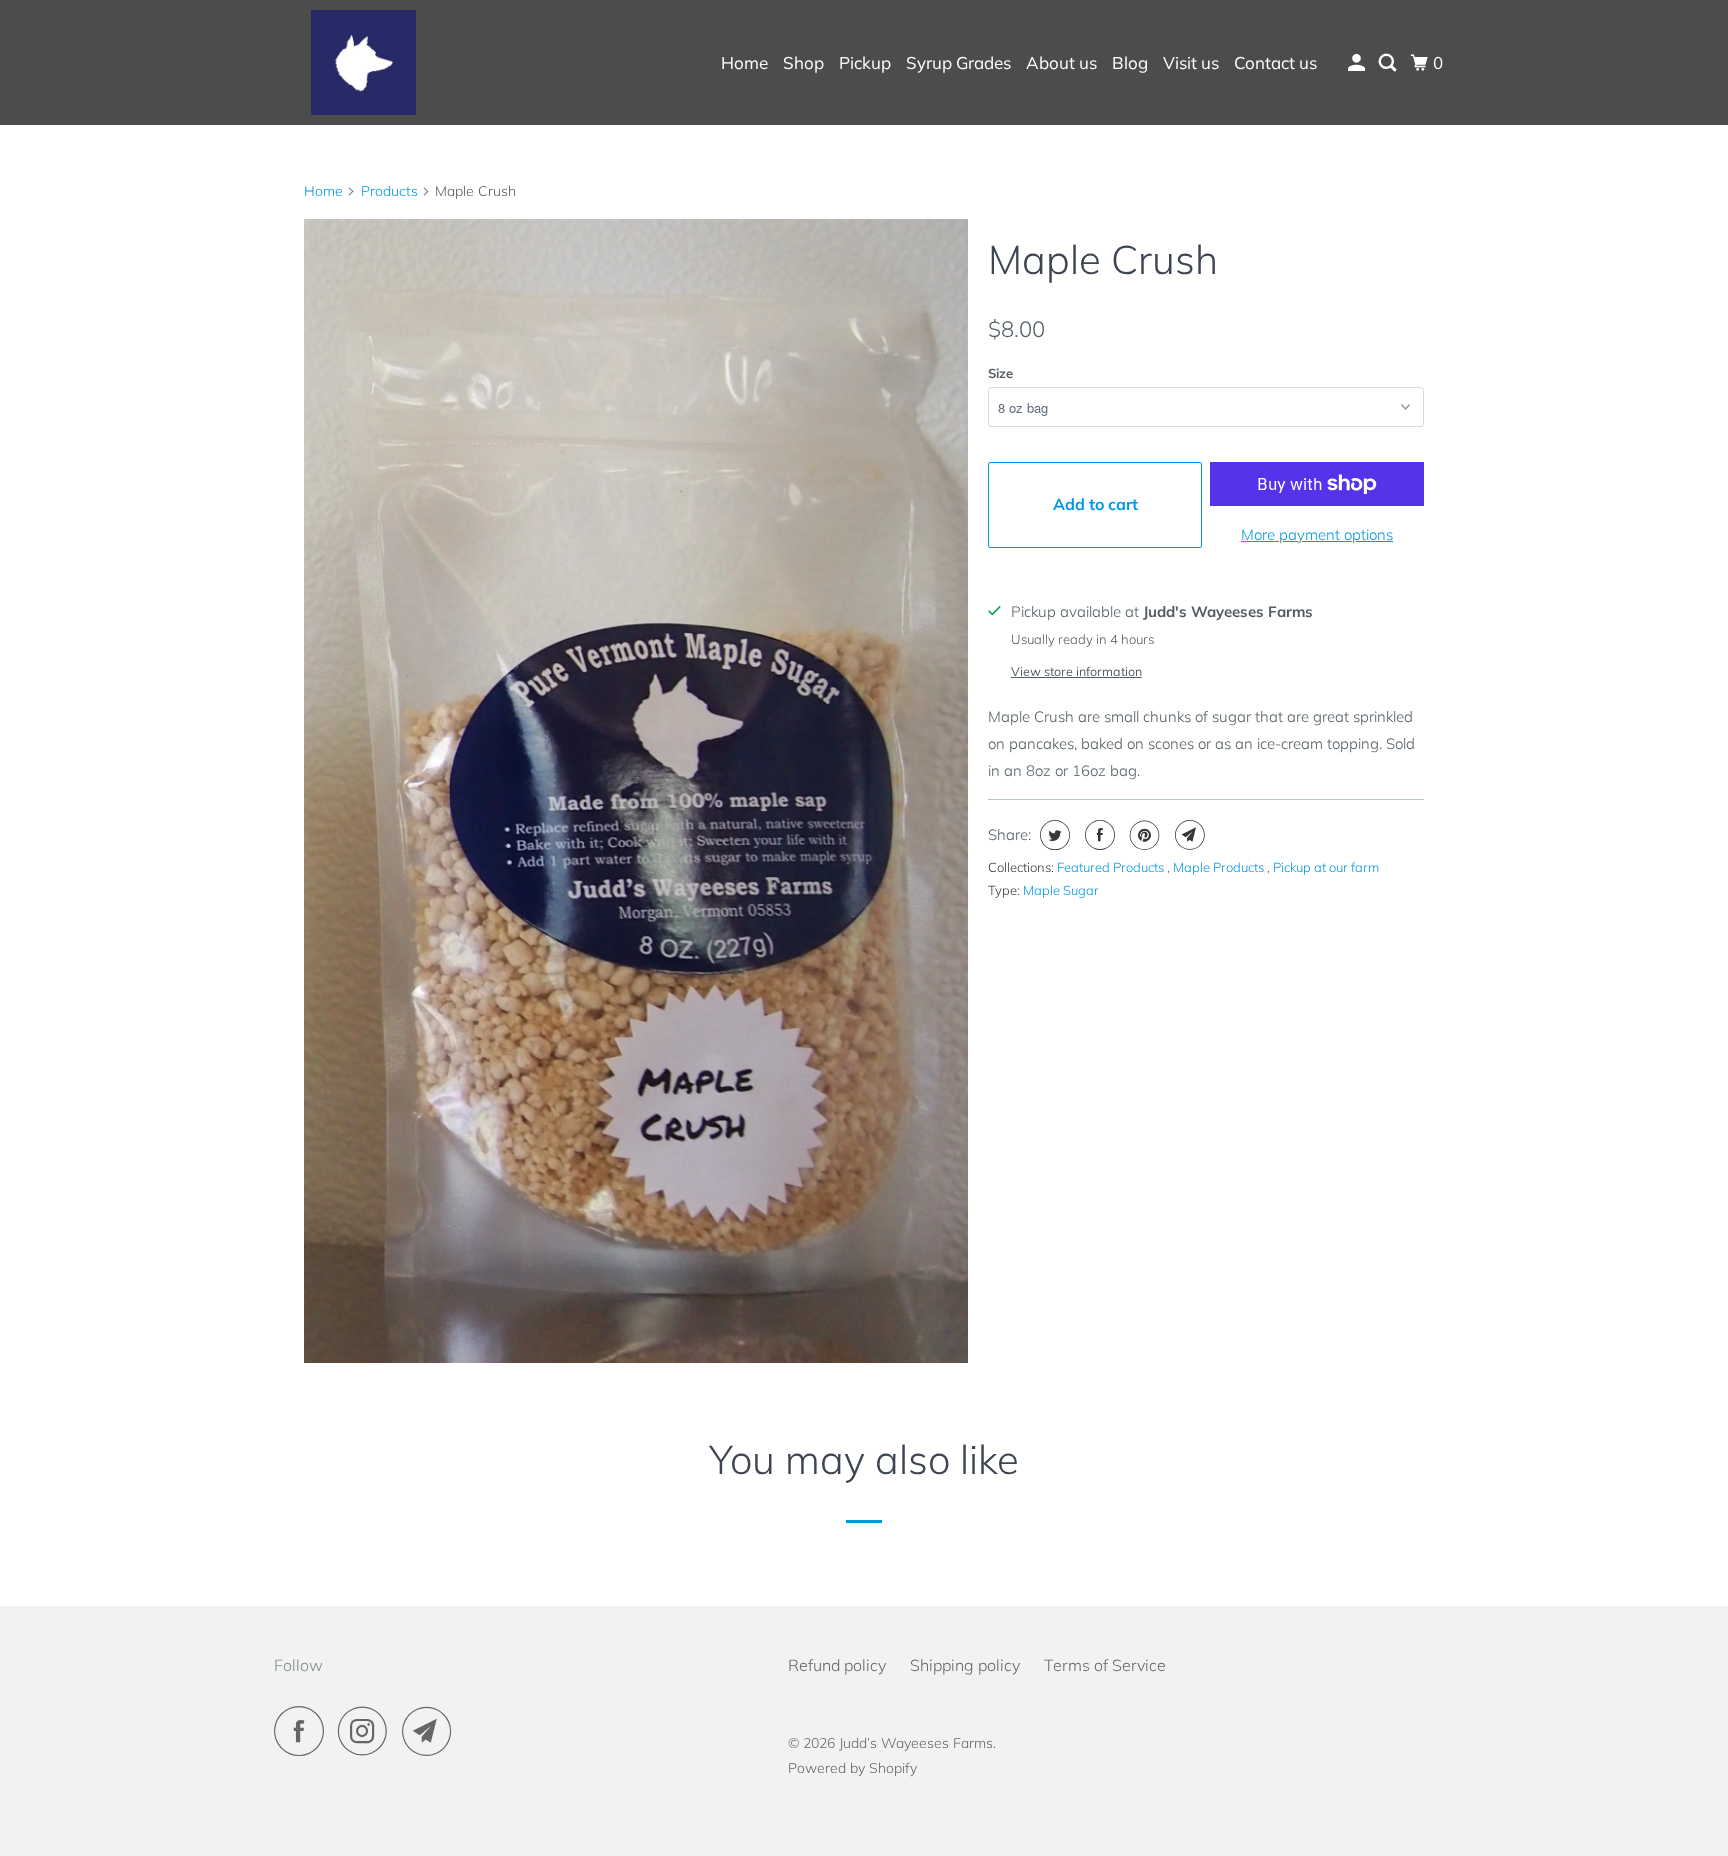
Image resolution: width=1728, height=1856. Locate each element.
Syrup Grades (958, 62)
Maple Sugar (1061, 890)
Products (389, 191)
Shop (803, 62)
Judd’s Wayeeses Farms (916, 1743)
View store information (1076, 671)
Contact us (1275, 62)
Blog (1130, 62)
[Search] (1389, 63)
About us (1061, 62)
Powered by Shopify (852, 1768)
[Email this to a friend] (1187, 835)
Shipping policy (965, 1665)
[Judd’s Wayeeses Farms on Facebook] (304, 1731)
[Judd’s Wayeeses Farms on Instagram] (368, 1731)
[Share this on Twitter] (1052, 835)
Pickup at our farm (1326, 867)
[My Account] (1358, 63)
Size (1000, 373)
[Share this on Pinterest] (1142, 835)
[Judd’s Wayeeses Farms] (364, 62)
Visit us (1191, 62)
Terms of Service (1105, 1665)
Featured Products (1112, 867)
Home (744, 62)
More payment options (1317, 534)
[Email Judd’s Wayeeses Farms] (432, 1731)
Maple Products (1220, 867)
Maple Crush (1103, 259)
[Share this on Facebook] (1097, 835)
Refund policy (837, 1665)
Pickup (865, 62)
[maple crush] (636, 791)
